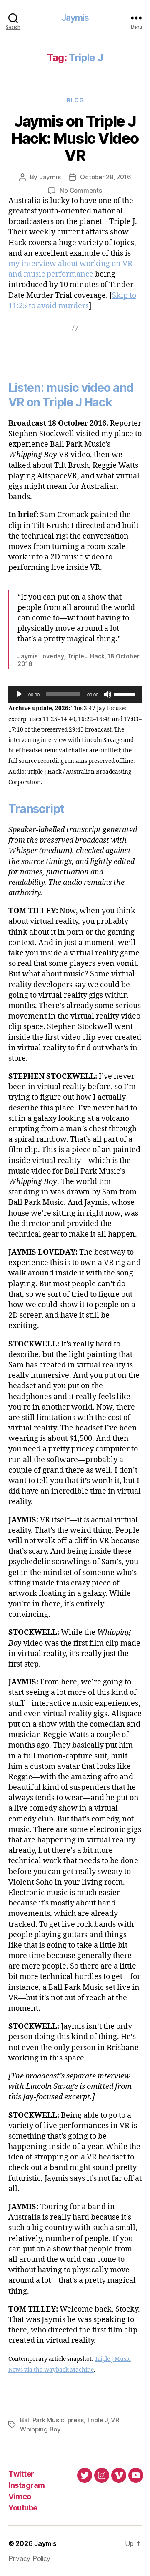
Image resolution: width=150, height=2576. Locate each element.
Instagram (27, 2485)
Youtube (23, 2508)
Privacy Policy (29, 2558)
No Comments (81, 190)
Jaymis (75, 18)
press (76, 2420)
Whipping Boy (40, 2429)
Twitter (21, 2474)
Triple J (97, 2420)
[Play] (19, 694)
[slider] (126, 694)
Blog (75, 100)
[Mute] (107, 694)
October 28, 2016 (105, 177)
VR (115, 2420)
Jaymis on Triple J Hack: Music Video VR (75, 138)
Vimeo (20, 2496)
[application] (75, 694)
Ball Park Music (42, 2420)
